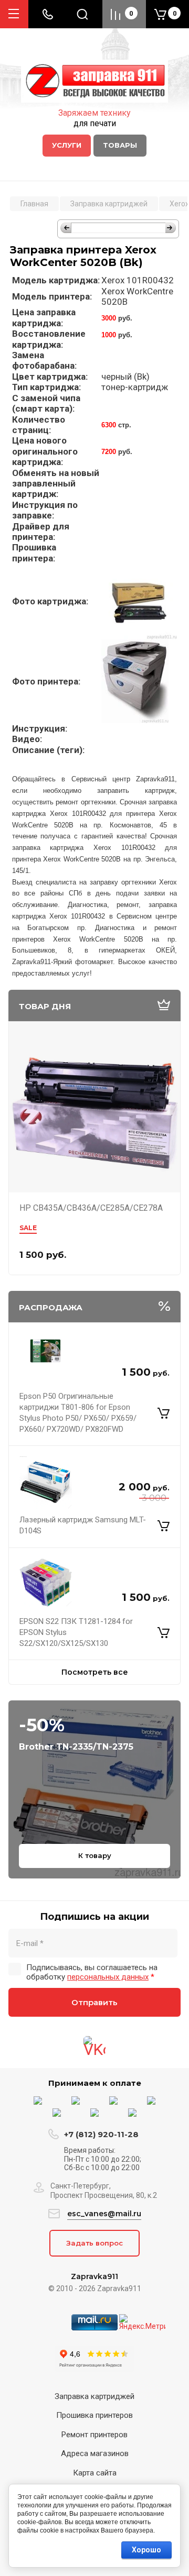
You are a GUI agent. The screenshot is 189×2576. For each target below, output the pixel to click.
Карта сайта (95, 2473)
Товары (120, 145)
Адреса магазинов (95, 2453)
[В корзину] (164, 1413)
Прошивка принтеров (94, 2415)
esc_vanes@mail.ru (104, 2214)
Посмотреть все (95, 1672)
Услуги (67, 145)
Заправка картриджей (94, 2396)
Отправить (94, 2002)
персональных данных (108, 1977)
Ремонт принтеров (94, 2435)
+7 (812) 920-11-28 (101, 2134)
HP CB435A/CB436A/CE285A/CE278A (91, 1208)
